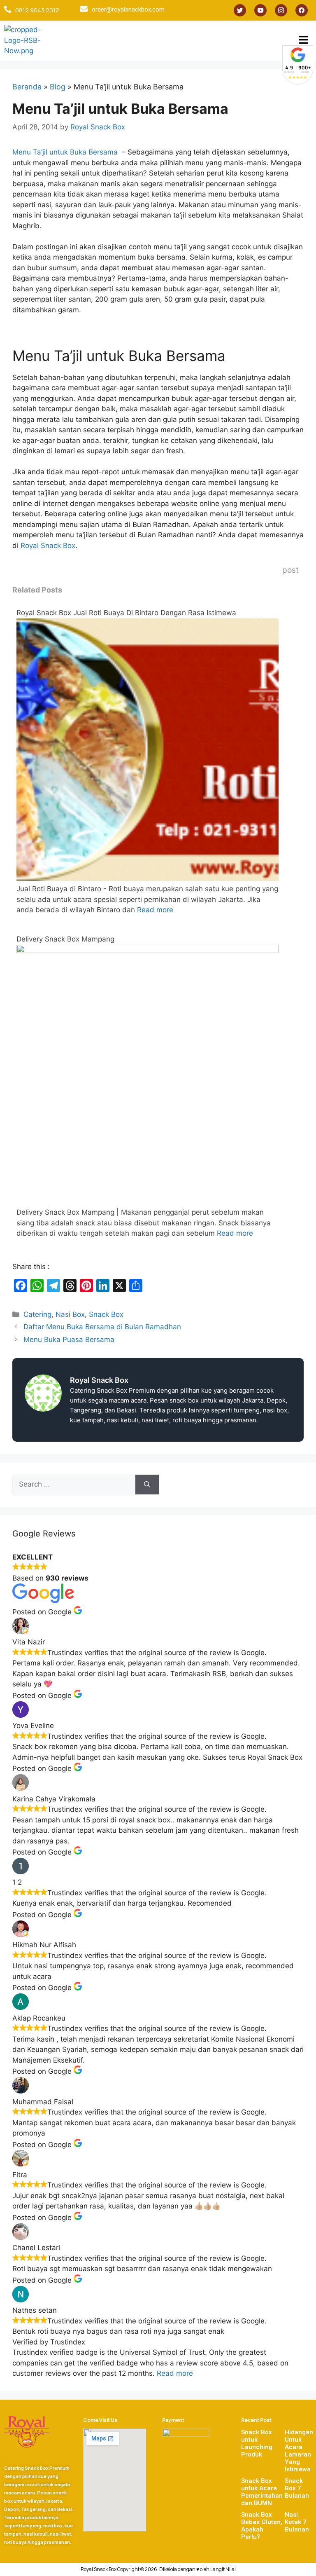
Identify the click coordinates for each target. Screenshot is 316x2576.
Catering (37, 1314)
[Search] (147, 1485)
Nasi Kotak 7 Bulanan (297, 2522)
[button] (304, 41)
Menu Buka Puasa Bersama (69, 1340)
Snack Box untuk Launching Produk (257, 2443)
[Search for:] (74, 1485)
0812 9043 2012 (37, 10)
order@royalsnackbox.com (128, 9)
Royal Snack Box (48, 546)
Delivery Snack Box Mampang (65, 939)
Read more (155, 910)
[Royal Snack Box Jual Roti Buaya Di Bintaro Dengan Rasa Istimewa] (148, 878)
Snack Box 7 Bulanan (297, 2488)
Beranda (27, 87)
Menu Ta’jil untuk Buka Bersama (66, 152)
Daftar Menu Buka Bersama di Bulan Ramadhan (102, 1327)
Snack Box (106, 1314)
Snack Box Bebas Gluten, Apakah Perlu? (262, 2526)
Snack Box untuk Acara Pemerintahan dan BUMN (262, 2492)
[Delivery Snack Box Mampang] (148, 951)
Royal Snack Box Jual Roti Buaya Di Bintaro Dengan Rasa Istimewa (126, 613)
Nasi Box (70, 1314)
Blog (58, 87)
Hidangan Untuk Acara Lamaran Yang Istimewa (299, 2451)
